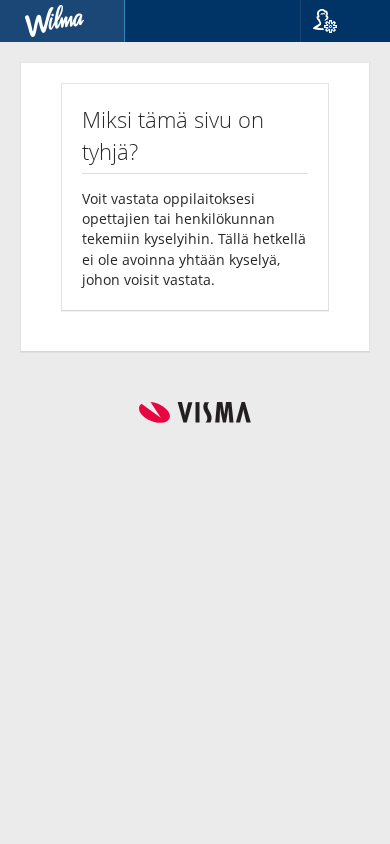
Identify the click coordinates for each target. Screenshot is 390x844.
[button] (337, 21)
